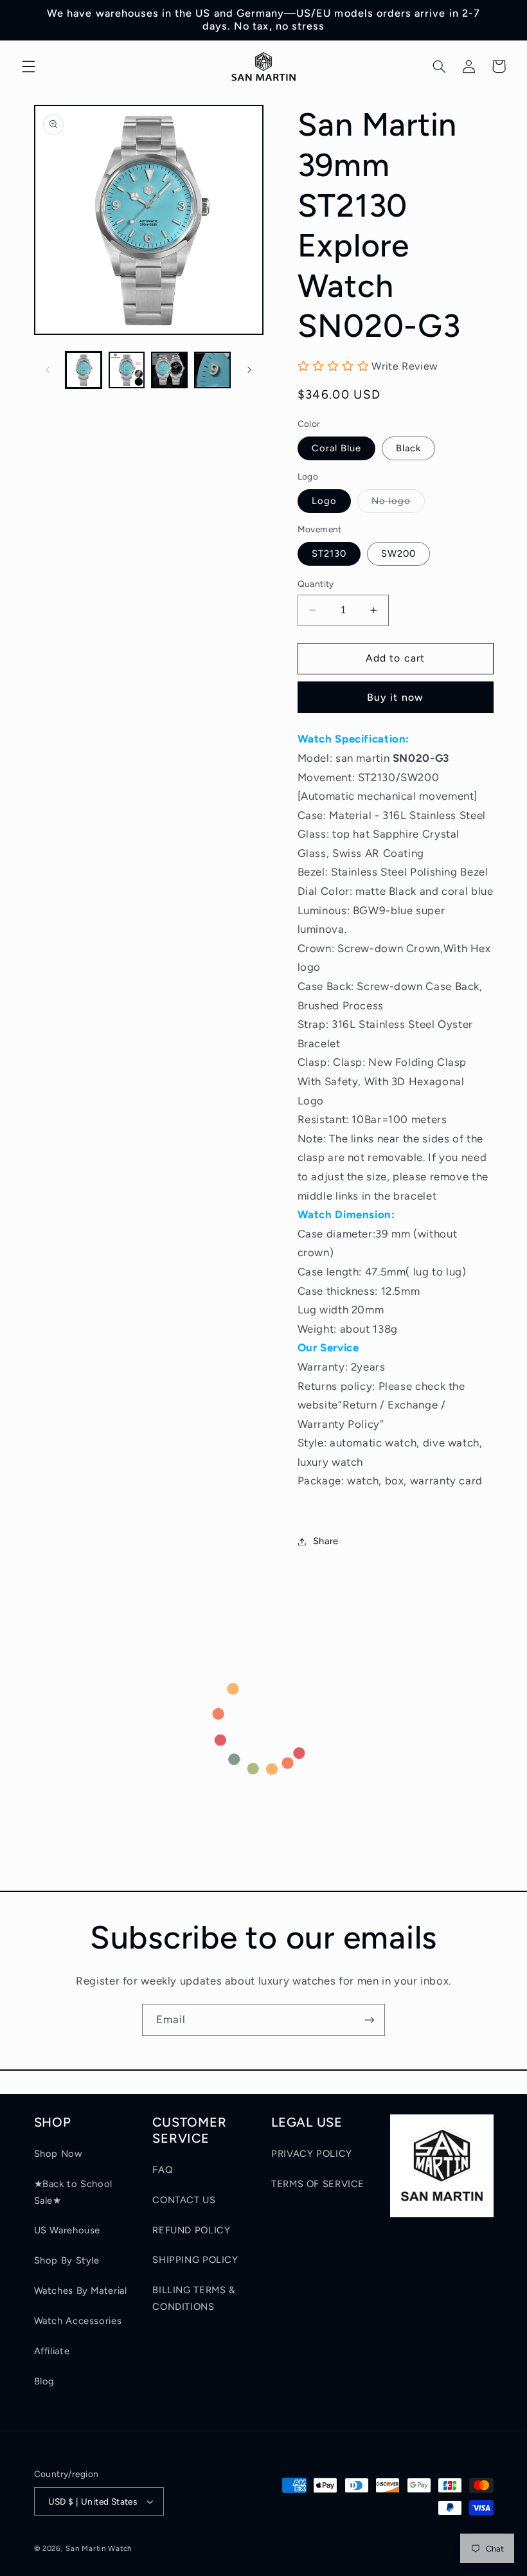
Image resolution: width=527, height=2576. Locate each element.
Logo (324, 501)
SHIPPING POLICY (195, 2260)
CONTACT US (184, 2200)
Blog (45, 2381)
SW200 (398, 554)
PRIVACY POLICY (312, 2154)
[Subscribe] (370, 2020)
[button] (28, 66)
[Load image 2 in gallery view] (127, 370)
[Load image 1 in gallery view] (84, 370)
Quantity (316, 584)
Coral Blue (337, 448)
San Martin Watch (99, 2548)
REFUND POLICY (191, 2230)
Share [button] (326, 1541)
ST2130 (329, 554)
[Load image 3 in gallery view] (169, 370)
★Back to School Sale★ (73, 2192)
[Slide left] (48, 370)
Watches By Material (81, 2291)
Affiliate (52, 2351)
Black (408, 448)
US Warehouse (67, 2230)
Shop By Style (67, 2260)
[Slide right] (249, 370)
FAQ (162, 2170)
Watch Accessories (78, 2321)
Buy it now (395, 697)
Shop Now (58, 2154)
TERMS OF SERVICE (318, 2184)
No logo (398, 504)
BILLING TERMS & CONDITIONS (193, 2298)
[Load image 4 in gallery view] (212, 370)
